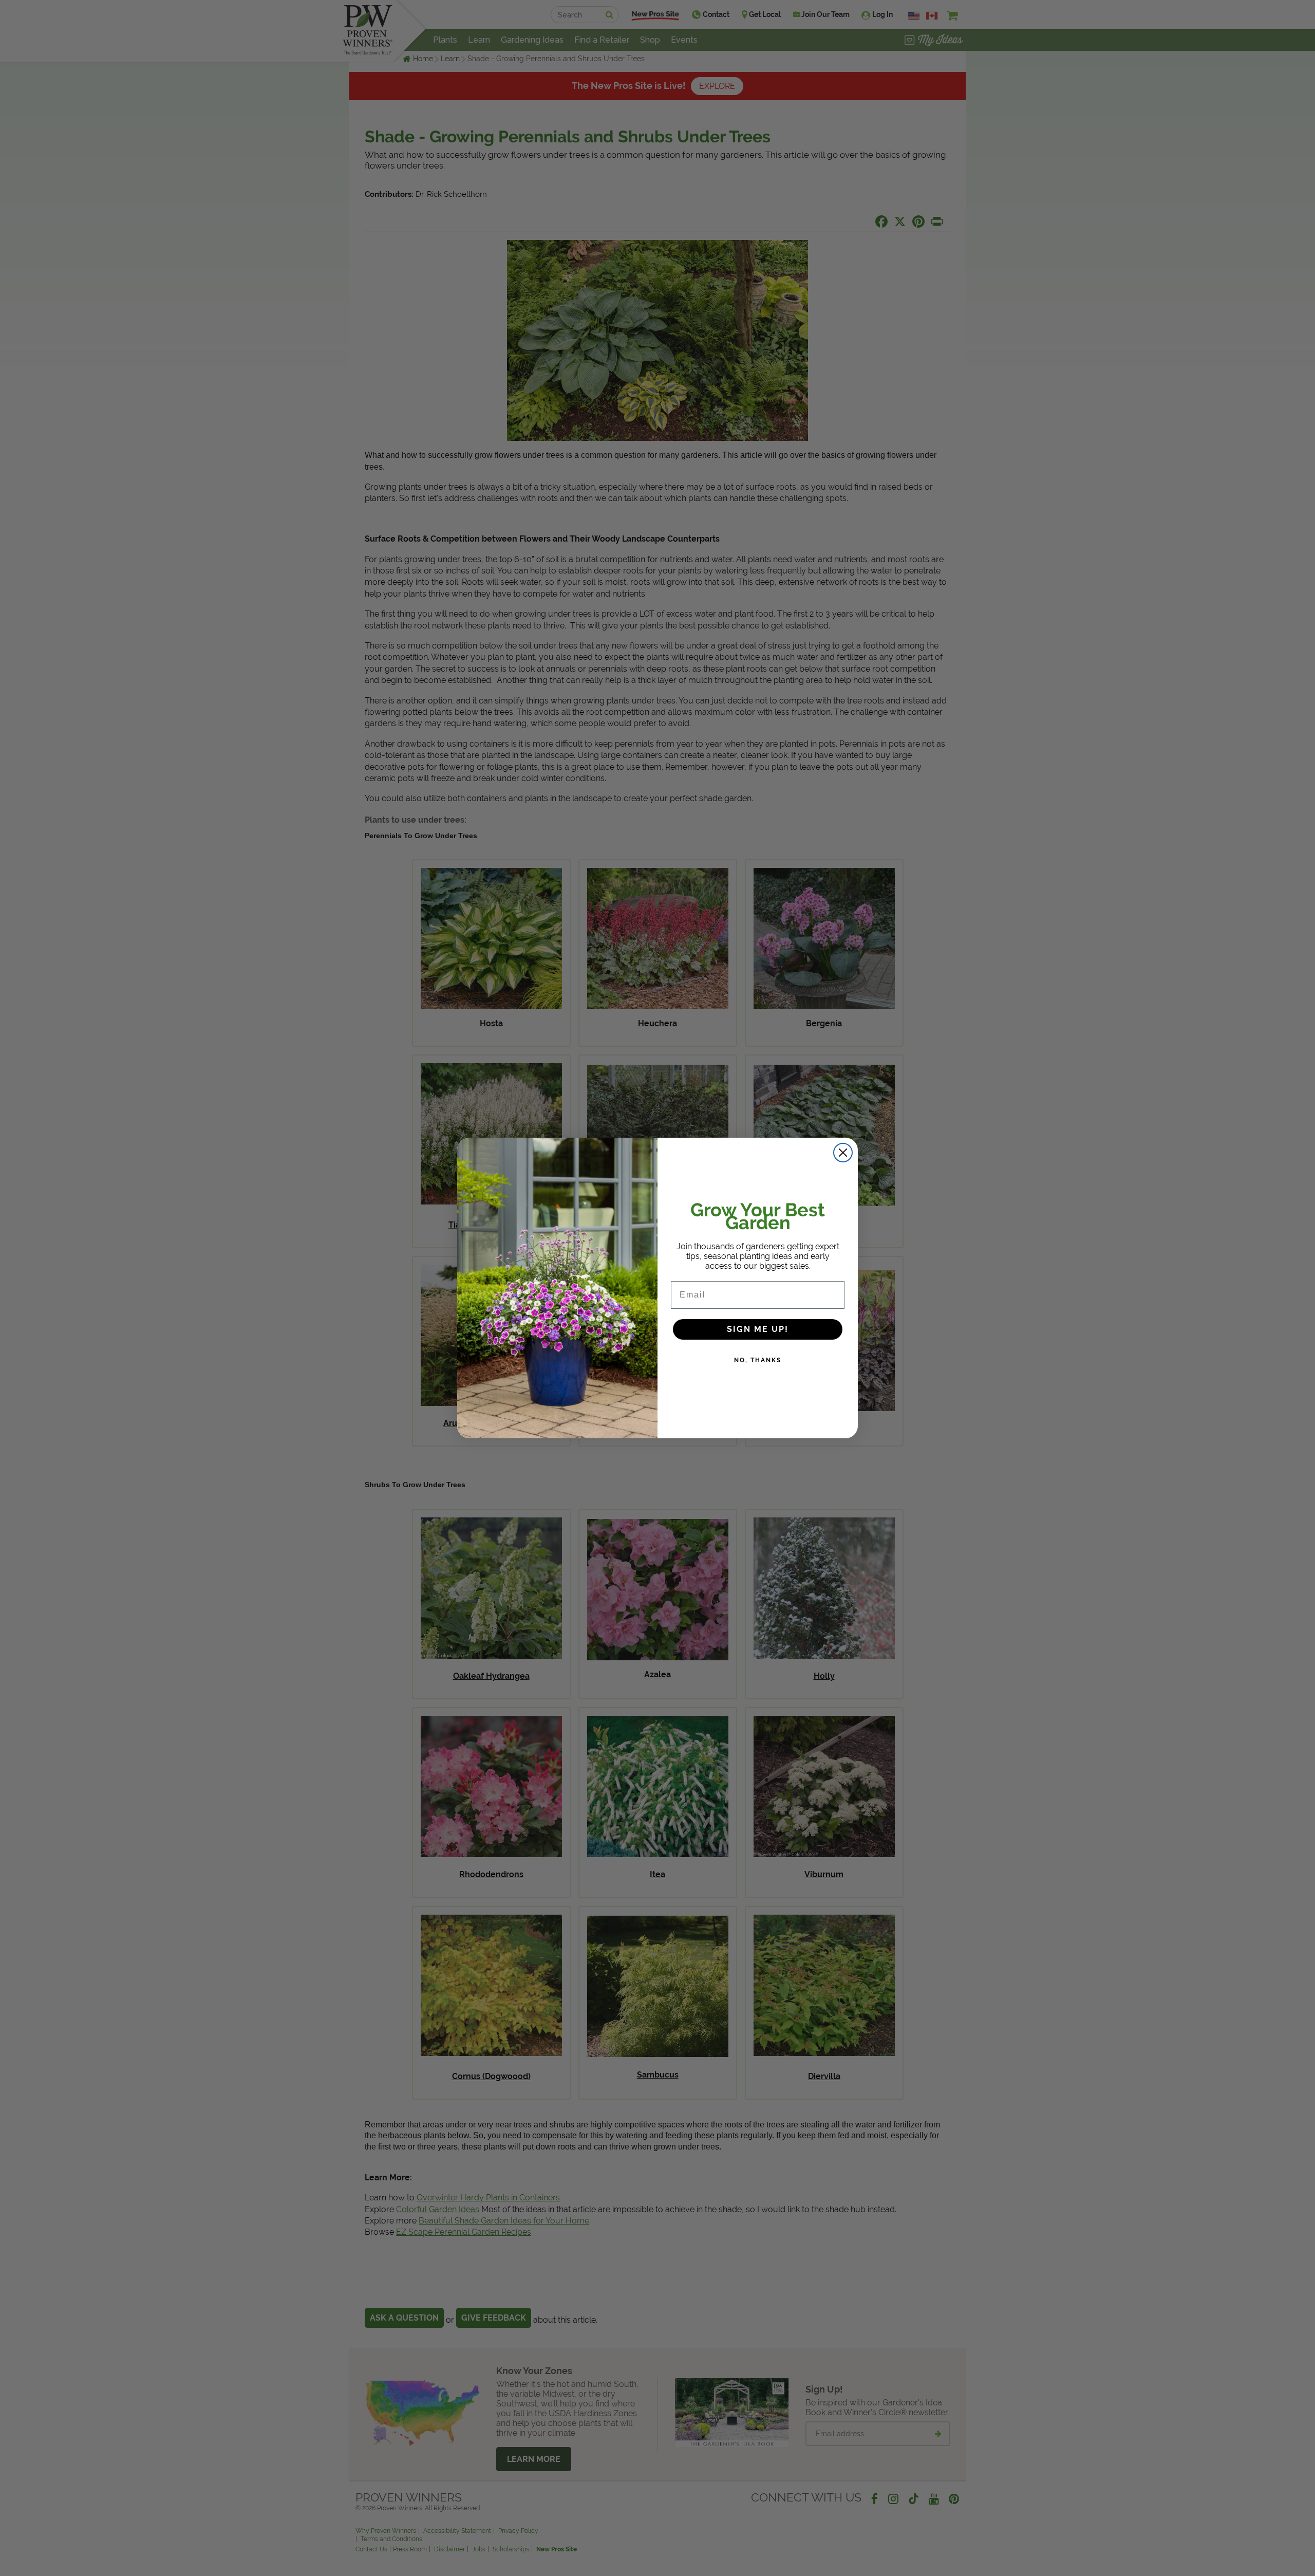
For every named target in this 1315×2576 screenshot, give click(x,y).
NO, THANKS (758, 1360)
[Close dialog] (843, 1153)
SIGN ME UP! (758, 1329)
